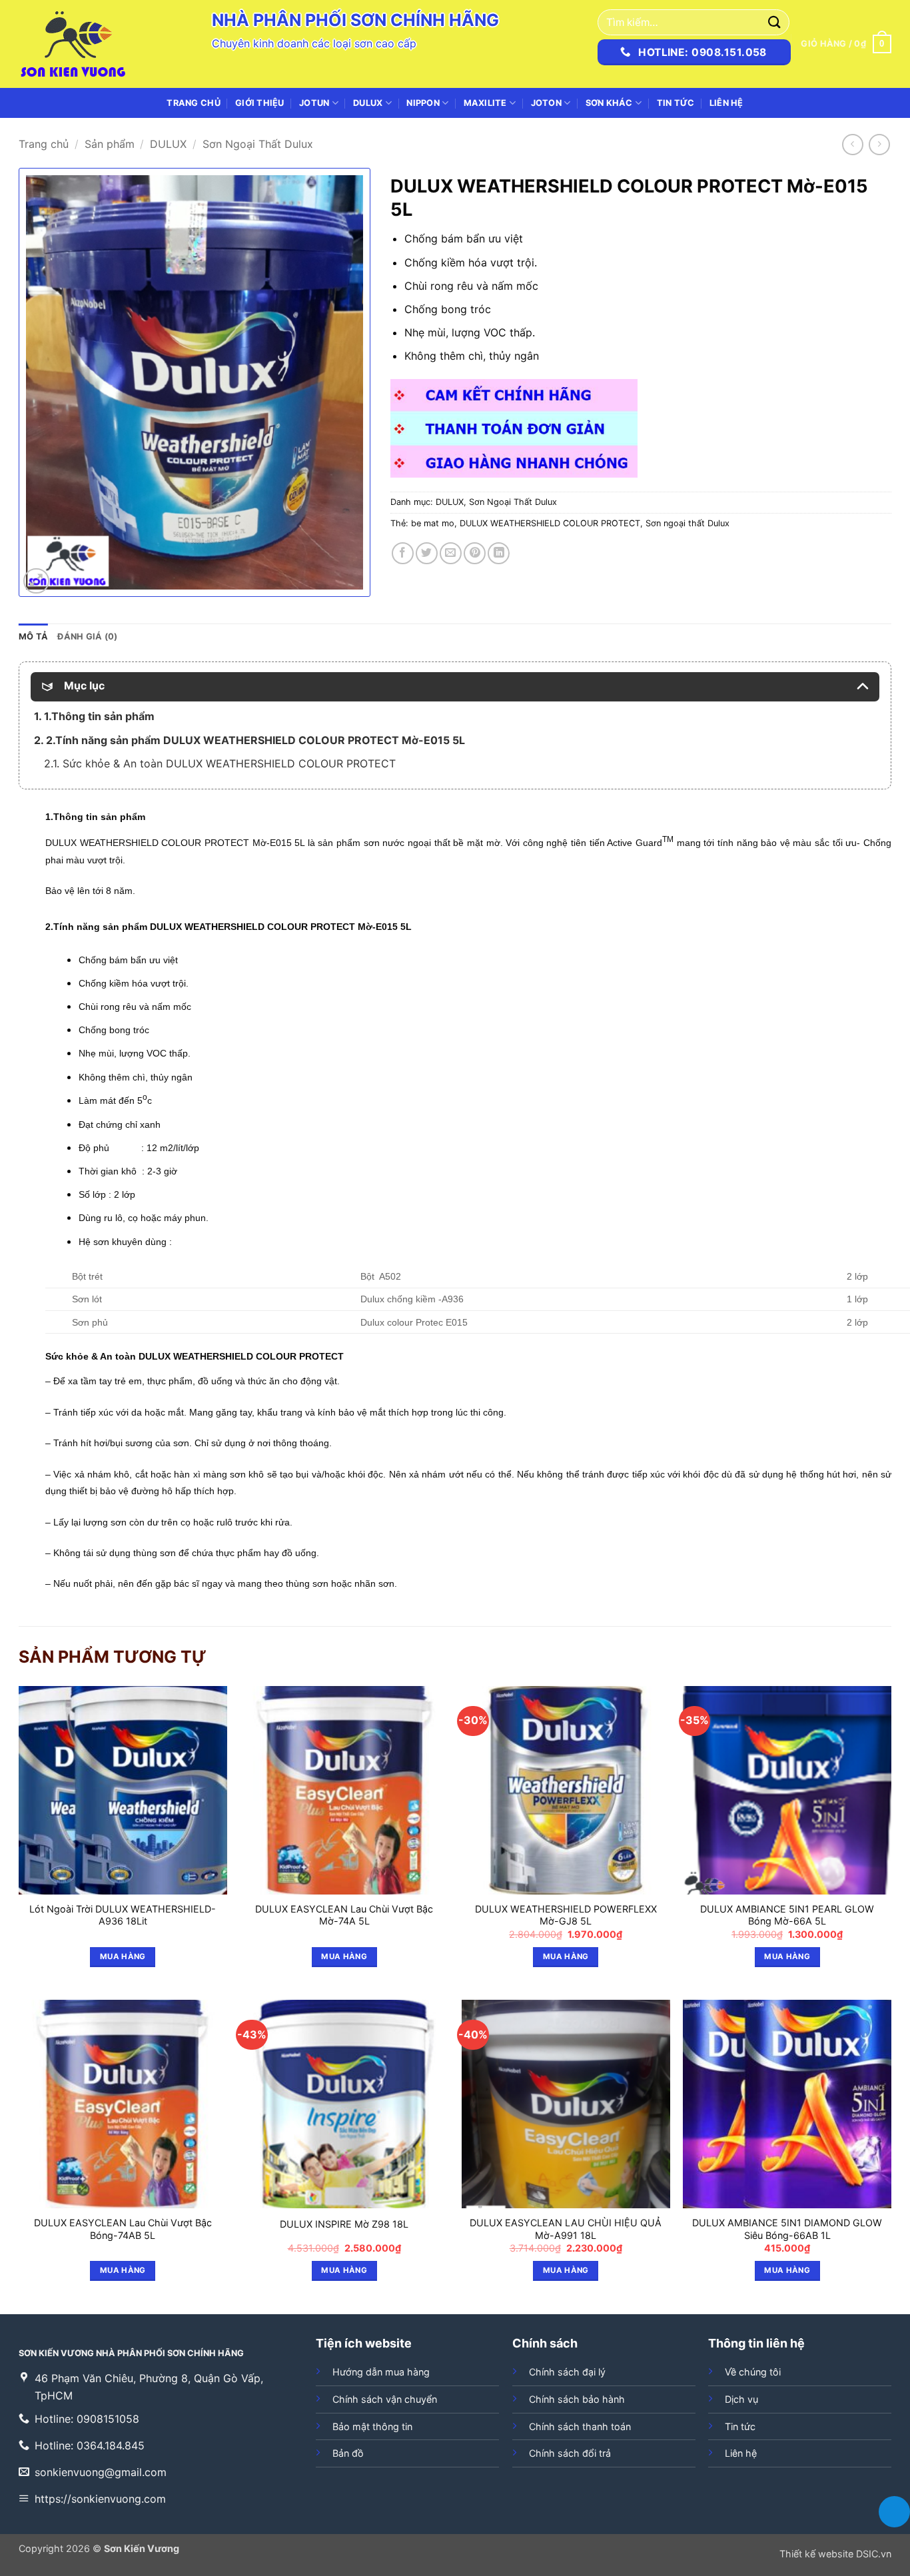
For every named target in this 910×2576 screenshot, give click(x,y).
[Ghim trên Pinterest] (475, 553)
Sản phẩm (110, 144)
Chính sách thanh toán (580, 2426)
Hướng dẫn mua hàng (381, 2372)
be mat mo (433, 523)
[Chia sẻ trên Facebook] (403, 553)
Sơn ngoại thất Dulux (687, 523)
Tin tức (676, 103)
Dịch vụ (741, 2399)
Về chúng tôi (753, 2372)
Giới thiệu (260, 103)
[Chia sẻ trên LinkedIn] (499, 553)
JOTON (546, 103)
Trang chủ (193, 103)
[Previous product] (879, 144)
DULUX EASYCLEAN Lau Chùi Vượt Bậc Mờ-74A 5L (344, 1915)
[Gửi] (775, 22)
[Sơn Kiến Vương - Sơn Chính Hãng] (85, 44)
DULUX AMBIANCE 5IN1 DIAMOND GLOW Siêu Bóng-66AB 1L (787, 2229)
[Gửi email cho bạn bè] (451, 553)
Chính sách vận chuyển (385, 2399)
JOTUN (314, 103)
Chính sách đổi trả (570, 2453)
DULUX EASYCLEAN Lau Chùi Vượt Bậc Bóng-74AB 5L (123, 2229)
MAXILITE (485, 103)
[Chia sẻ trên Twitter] (427, 553)
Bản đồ (348, 2453)
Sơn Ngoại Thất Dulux (258, 144)
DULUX (368, 103)
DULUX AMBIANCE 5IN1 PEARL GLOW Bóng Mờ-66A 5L (787, 1915)
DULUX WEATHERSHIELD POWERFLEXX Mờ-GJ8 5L (566, 1915)
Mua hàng (123, 1956)
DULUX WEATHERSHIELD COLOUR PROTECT (550, 523)
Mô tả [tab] (33, 637)
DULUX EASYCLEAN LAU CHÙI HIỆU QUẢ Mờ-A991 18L (566, 2229)
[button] (846, 44)
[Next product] (852, 144)
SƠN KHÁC (609, 103)
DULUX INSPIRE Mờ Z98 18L (344, 2224)
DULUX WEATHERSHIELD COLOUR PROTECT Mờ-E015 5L (175, 843)
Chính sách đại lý (567, 2372)
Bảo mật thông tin (372, 2426)
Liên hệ (726, 103)
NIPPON (423, 103)
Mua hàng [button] (566, 1956)
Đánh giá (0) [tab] (87, 637)
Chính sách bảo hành (577, 2399)
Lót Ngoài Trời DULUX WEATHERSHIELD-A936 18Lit (123, 1915)
